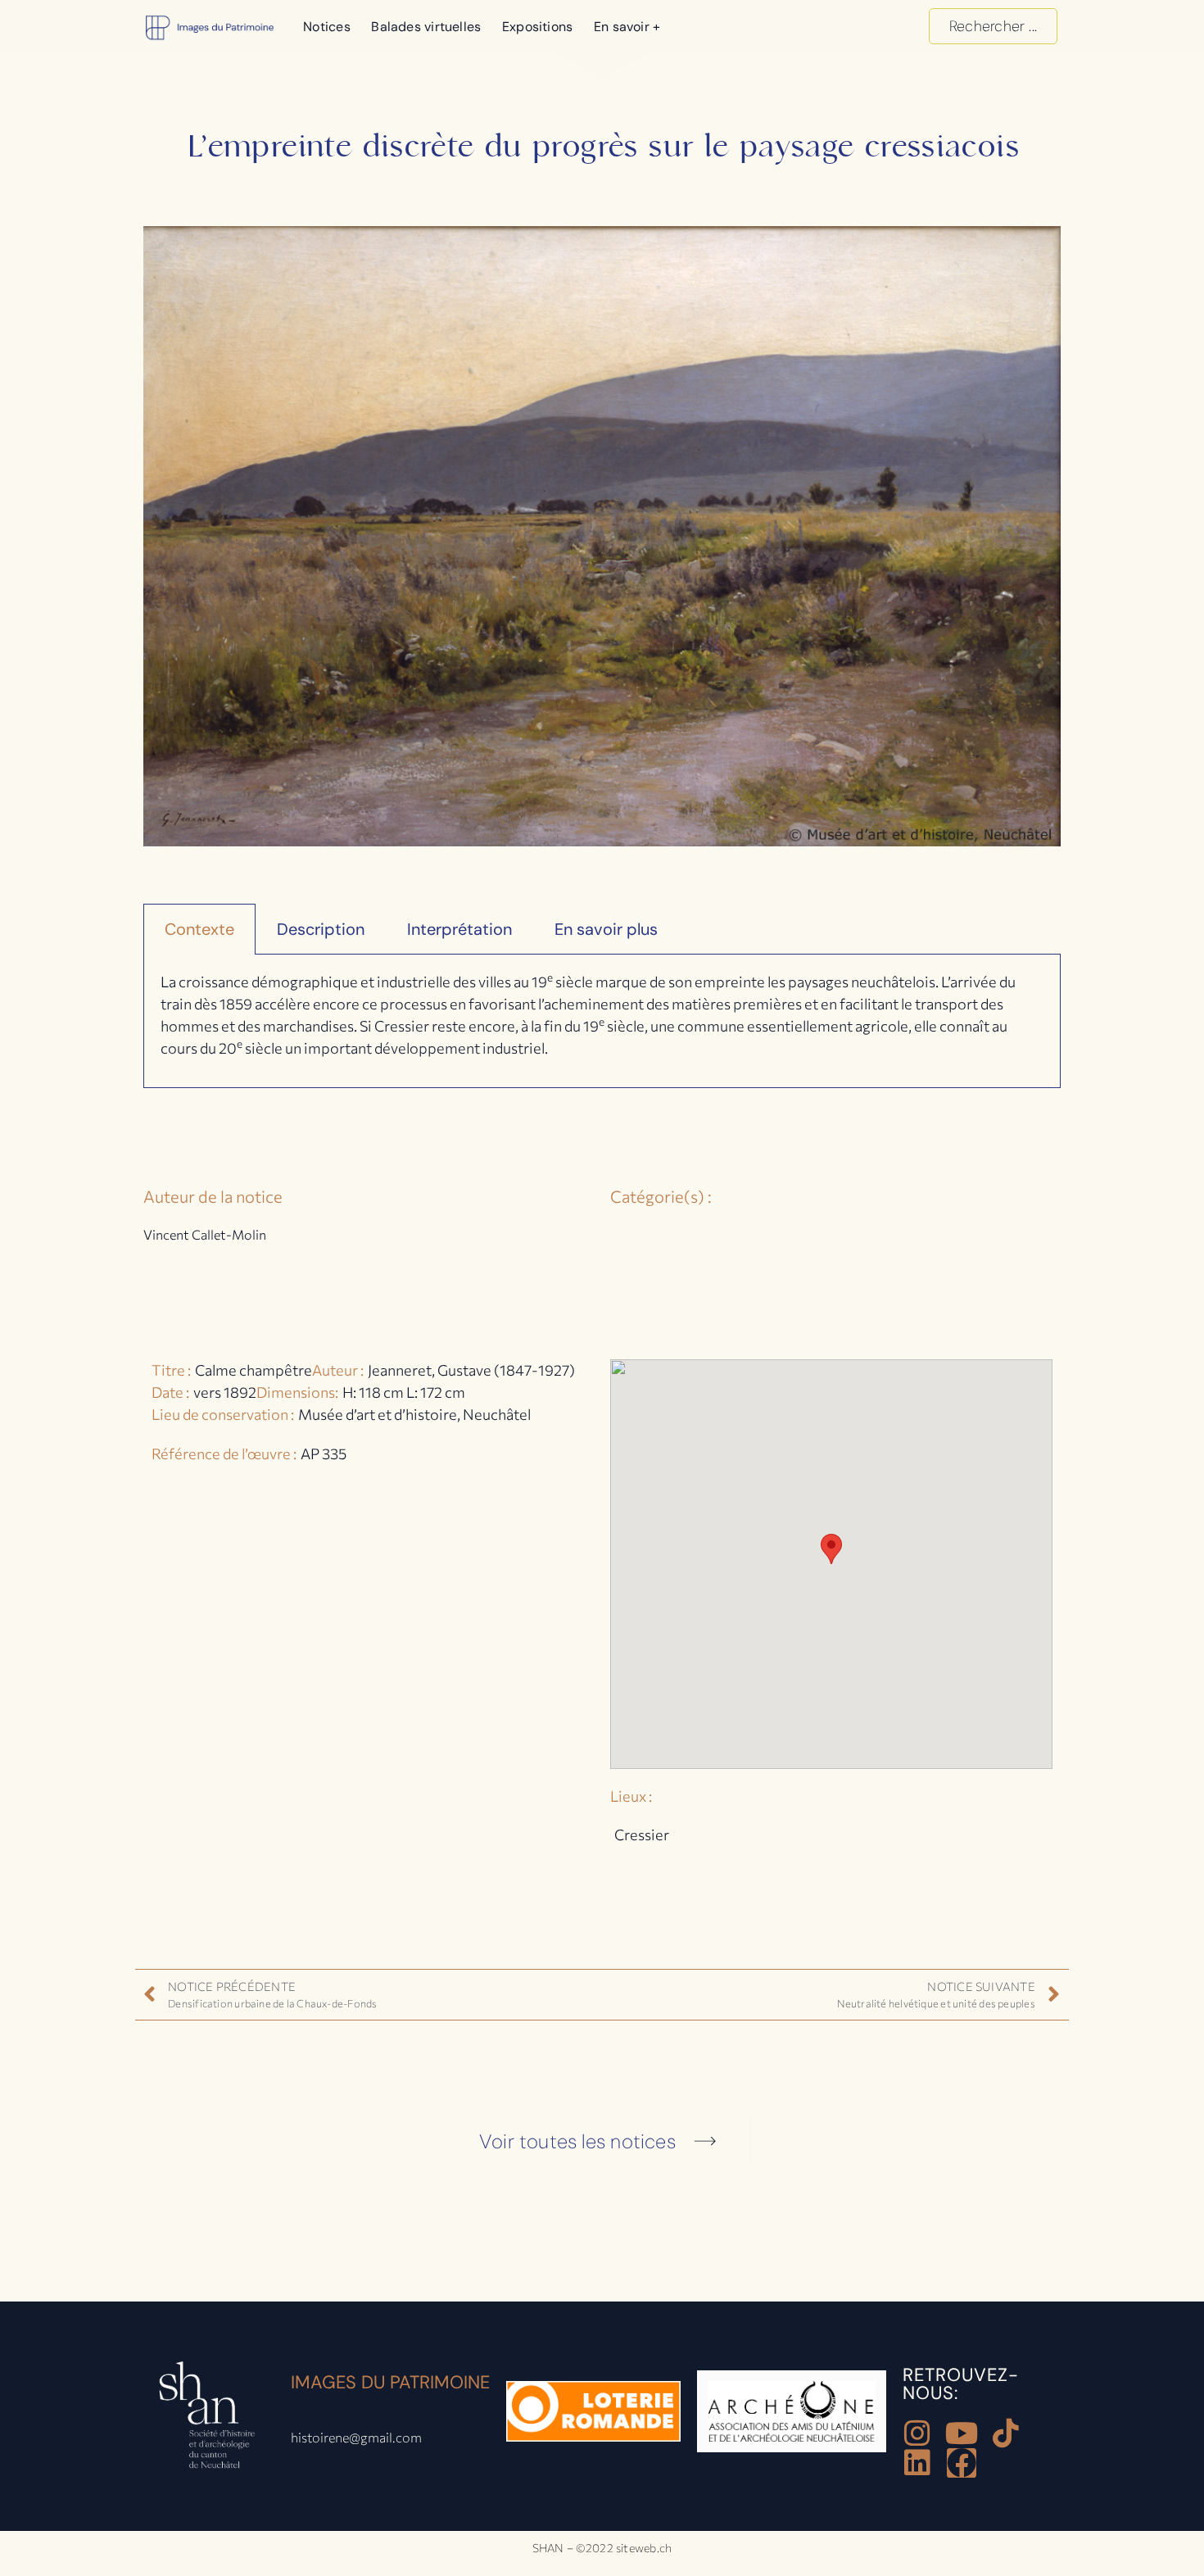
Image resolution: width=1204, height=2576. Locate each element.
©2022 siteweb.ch (624, 2548)
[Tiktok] (1006, 2433)
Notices (327, 27)
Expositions (537, 27)
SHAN (548, 2548)
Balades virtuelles (426, 27)
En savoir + (627, 27)
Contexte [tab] (199, 929)
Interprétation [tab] (459, 929)
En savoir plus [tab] (606, 929)
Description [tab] (321, 929)
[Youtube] (962, 2433)
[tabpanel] (602, 1021)
